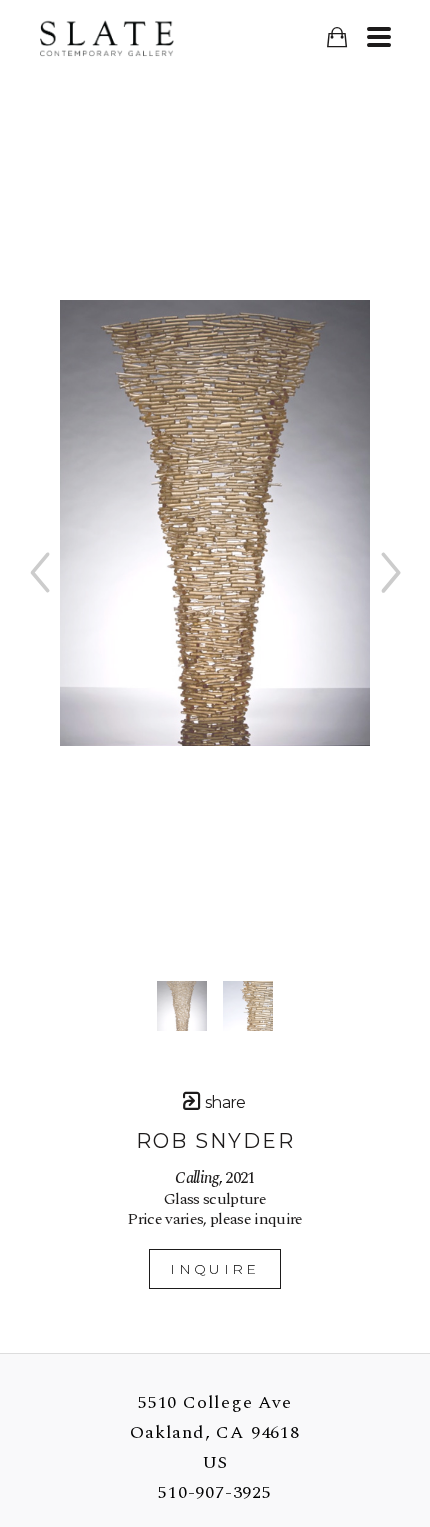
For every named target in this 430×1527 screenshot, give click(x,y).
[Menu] (378, 37)
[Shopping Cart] (336, 37)
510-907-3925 (215, 1493)
